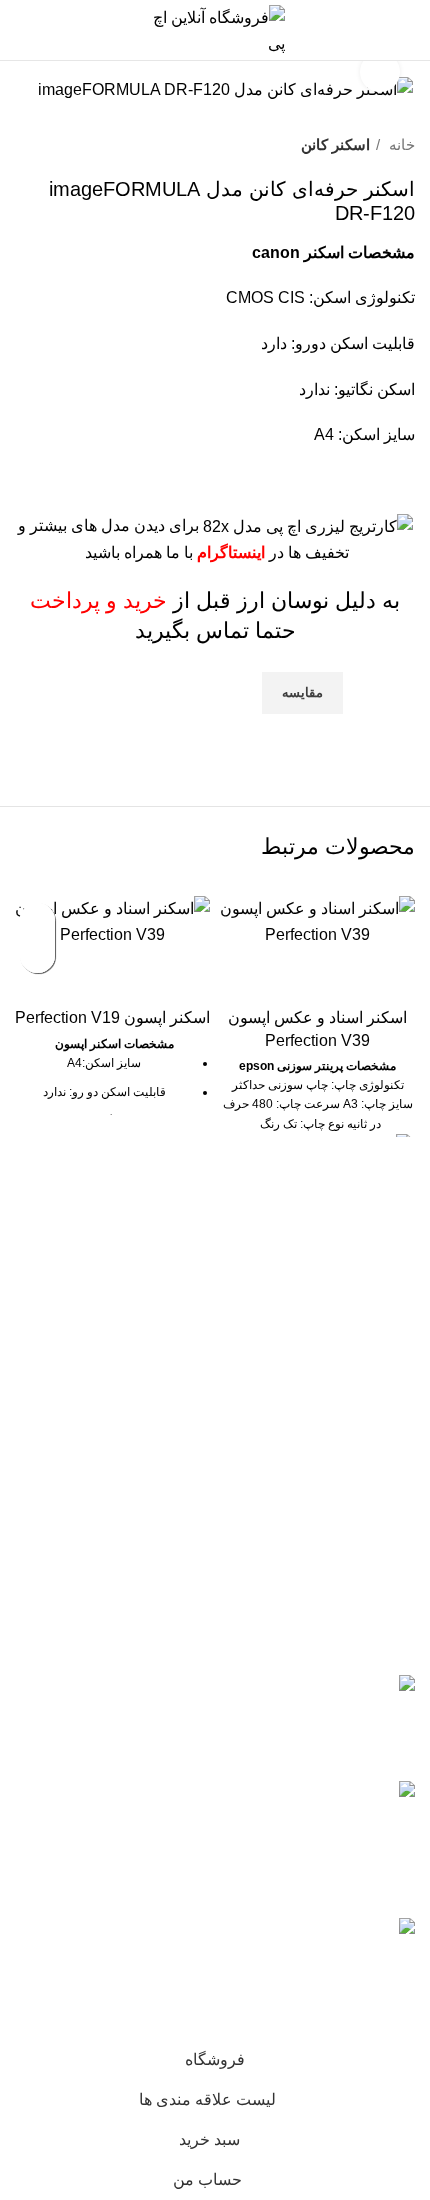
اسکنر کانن (335, 144)
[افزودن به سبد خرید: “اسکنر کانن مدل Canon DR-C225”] (37, 955)
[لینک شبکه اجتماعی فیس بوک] (398, 727)
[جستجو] (63, 30)
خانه (400, 144)
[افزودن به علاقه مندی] (37, 920)
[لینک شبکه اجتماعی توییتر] (375, 727)
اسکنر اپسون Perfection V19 (112, 1017)
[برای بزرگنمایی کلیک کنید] (380, 72)
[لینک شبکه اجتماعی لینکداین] (329, 727)
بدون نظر (59, 1739)
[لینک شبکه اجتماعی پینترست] (352, 727)
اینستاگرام (231, 552)
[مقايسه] (318, 972)
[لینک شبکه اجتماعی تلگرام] (306, 727)
